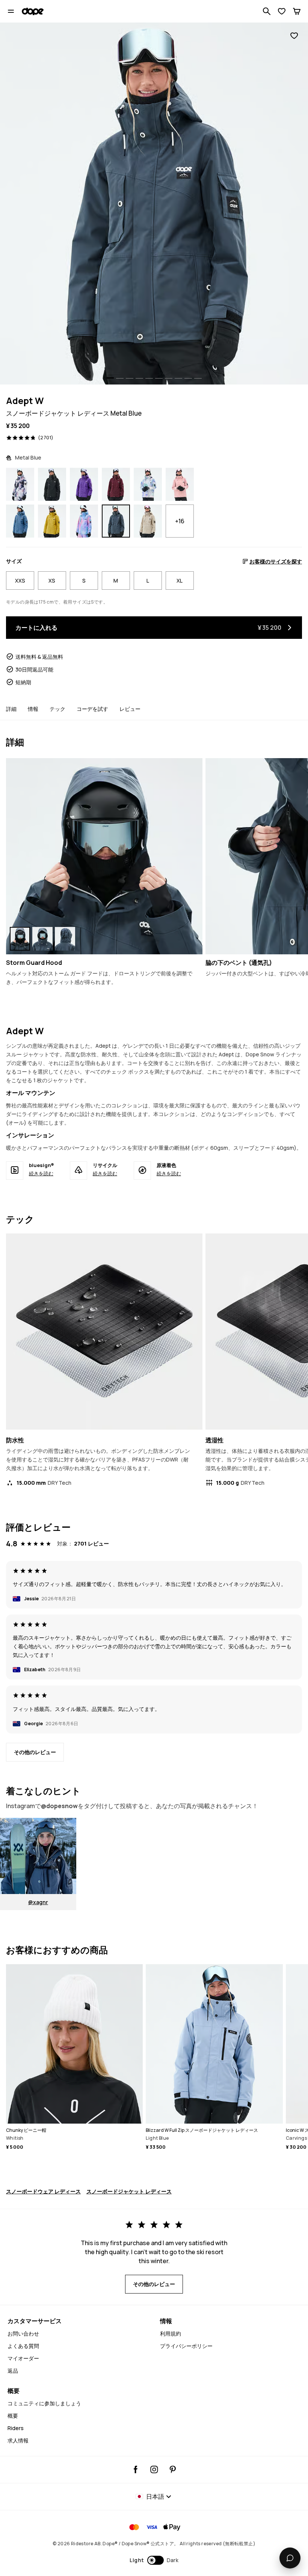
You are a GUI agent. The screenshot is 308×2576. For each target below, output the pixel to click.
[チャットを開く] (290, 2558)
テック (57, 709)
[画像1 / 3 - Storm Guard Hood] (104, 856)
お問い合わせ (23, 2333)
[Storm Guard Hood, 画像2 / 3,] (42, 939)
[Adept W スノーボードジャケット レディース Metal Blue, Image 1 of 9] (154, 204)
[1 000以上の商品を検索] (267, 11)
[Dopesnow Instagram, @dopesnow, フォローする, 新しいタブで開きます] (154, 2469)
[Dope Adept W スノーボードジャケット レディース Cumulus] (20, 484)
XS (52, 581)
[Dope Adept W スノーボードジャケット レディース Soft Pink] (180, 484)
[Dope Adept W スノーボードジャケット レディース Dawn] (84, 521)
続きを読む (41, 1173)
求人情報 (18, 2440)
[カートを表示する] (297, 11)
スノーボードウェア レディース (43, 2191)
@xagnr (38, 1902)
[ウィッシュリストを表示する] (282, 11)
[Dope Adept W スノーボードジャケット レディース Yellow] (52, 521)
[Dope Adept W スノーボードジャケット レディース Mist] (148, 484)
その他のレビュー (35, 1752)
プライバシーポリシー (186, 2346)
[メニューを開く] (11, 11)
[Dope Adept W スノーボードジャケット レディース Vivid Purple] (84, 484)
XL (180, 581)
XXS (20, 581)
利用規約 (171, 2333)
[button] (154, 2560)
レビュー (130, 709)
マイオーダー (23, 2358)
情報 (33, 709)
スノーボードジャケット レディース (129, 2191)
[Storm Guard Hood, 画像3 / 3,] (65, 939)
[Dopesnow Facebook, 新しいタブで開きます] (136, 2469)
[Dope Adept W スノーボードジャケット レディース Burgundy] (116, 484)
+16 (180, 521)
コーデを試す (92, 709)
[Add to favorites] (294, 36)
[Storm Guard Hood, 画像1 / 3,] (20, 939)
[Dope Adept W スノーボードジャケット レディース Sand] (148, 521)
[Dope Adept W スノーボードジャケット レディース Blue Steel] (20, 521)
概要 (13, 2416)
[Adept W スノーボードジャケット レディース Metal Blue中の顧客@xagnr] (38, 1856)
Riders (16, 2428)
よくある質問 (23, 2346)
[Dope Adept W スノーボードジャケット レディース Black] (52, 484)
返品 (13, 2371)
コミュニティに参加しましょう (44, 2403)
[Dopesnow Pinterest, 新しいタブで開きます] (173, 2469)
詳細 (11, 709)
